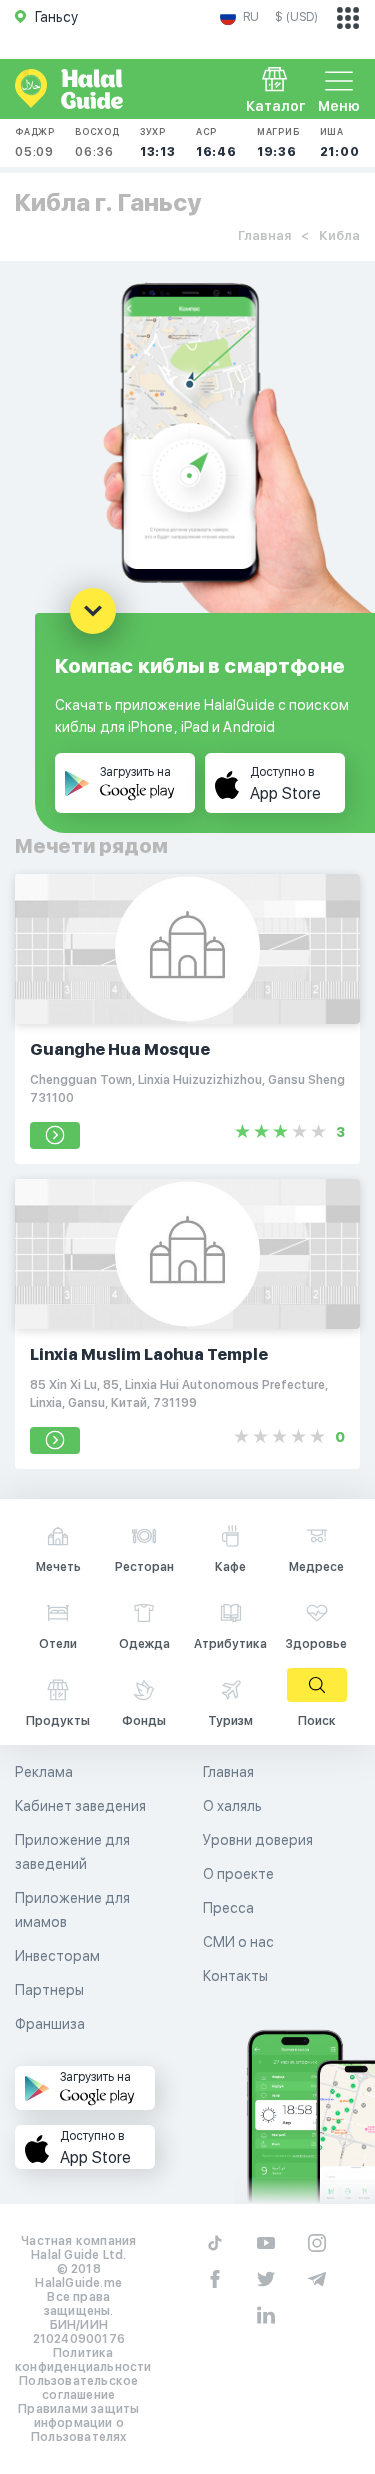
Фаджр (35, 142)
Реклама (44, 1772)
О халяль (232, 1806)
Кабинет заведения (80, 1806)
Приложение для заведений (72, 1852)
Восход (97, 142)
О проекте (238, 1874)
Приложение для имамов (72, 1910)
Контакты (235, 1976)
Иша (340, 142)
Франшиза (50, 2024)
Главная (264, 235)
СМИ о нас (238, 1942)
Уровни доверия (258, 1840)
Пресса (228, 1908)
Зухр (158, 142)
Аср (216, 142)
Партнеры (49, 1990)
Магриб (278, 142)
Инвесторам (57, 1956)
